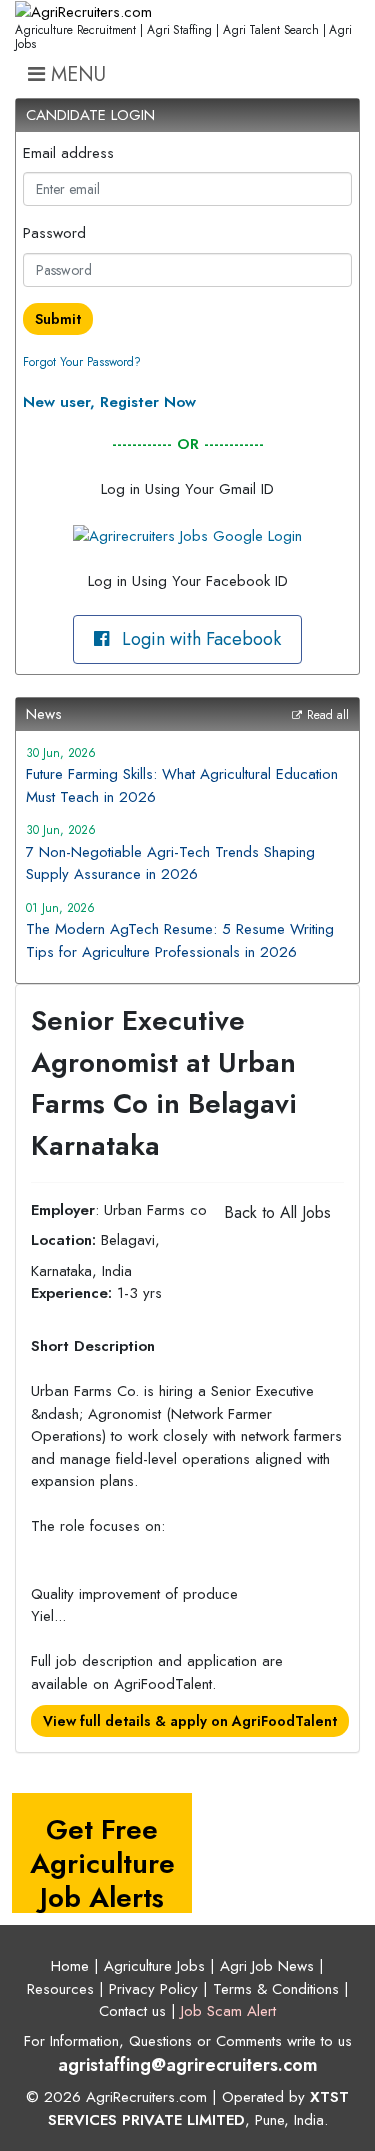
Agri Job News (267, 1966)
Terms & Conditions (276, 1989)
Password (54, 233)
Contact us (132, 2011)
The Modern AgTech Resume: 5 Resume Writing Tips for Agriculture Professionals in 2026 (180, 940)
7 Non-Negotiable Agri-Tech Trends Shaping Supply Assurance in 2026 (170, 863)
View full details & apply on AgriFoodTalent (190, 1721)
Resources (60, 1989)
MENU (75, 74)
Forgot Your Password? (82, 362)
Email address (68, 153)
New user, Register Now (109, 402)
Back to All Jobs (277, 1212)
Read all (328, 715)
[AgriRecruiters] (83, 12)
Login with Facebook (199, 639)
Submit (58, 319)
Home (70, 1966)
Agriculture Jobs (154, 1966)
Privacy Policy (153, 1989)
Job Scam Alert (228, 2011)
